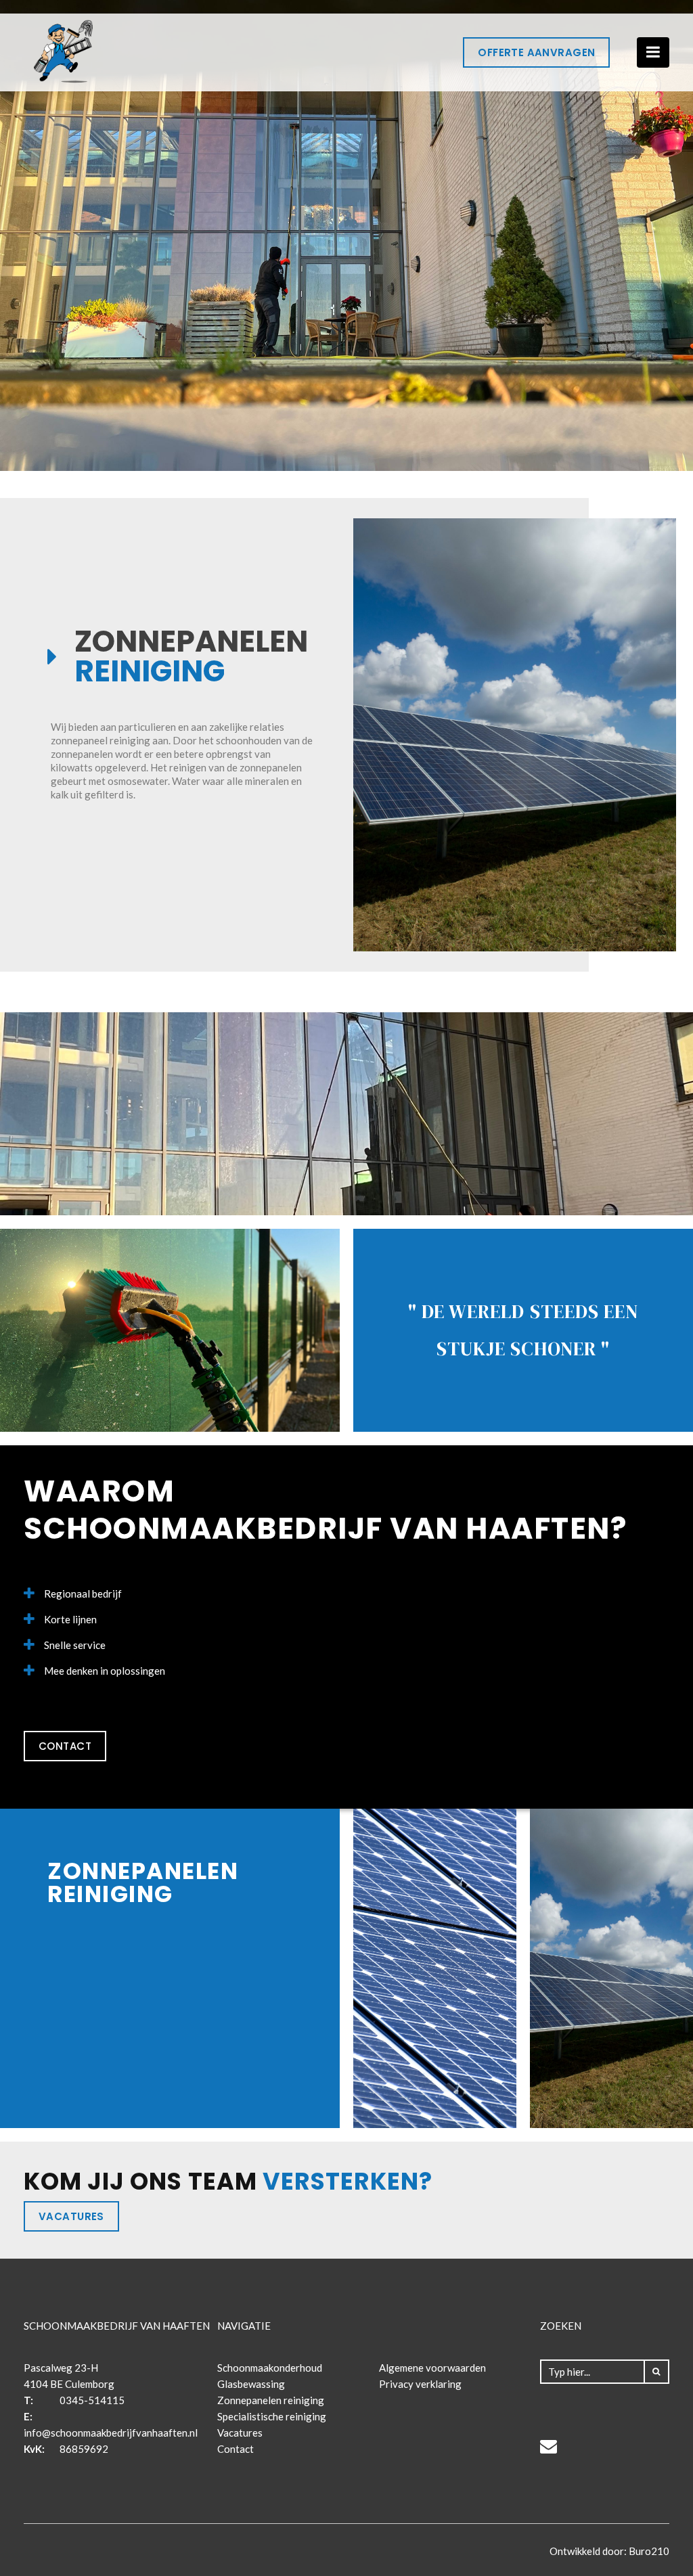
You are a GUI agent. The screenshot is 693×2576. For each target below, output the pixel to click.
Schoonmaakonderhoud (270, 2368)
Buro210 (648, 2551)
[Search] (657, 2372)
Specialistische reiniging (272, 2416)
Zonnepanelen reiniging (271, 2400)
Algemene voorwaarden (432, 2368)
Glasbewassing (251, 2384)
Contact (65, 1746)
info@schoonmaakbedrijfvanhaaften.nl (111, 2433)
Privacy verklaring (420, 2384)
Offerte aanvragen (536, 52)
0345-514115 (92, 2400)
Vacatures (71, 2216)
